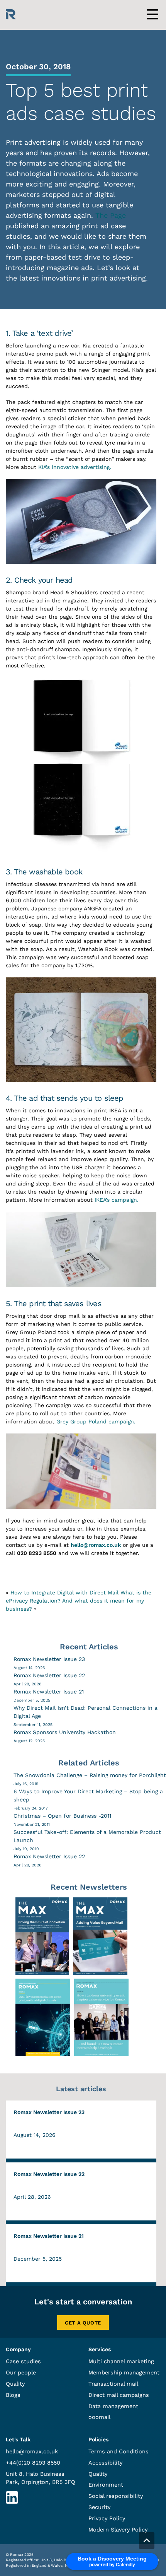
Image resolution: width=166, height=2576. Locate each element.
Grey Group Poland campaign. (96, 1421)
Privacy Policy (107, 2518)
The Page (111, 215)
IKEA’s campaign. (117, 1200)
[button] (147, 2541)
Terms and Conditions (119, 2451)
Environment (106, 2485)
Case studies (23, 2361)
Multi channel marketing (121, 2361)
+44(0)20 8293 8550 (33, 2463)
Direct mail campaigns (119, 2395)
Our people (21, 2372)
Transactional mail (113, 2384)
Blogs (13, 2395)
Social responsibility (116, 2496)
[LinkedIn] (12, 2502)
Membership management (124, 2372)
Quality (15, 2384)
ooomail (99, 2417)
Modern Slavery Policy (118, 2530)
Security (99, 2507)
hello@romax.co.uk (96, 1545)
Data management (113, 2406)
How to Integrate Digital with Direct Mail (64, 1592)
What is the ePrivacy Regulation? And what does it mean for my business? (79, 1601)
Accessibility (105, 2463)
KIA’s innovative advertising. (75, 467)
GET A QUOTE (83, 2323)
